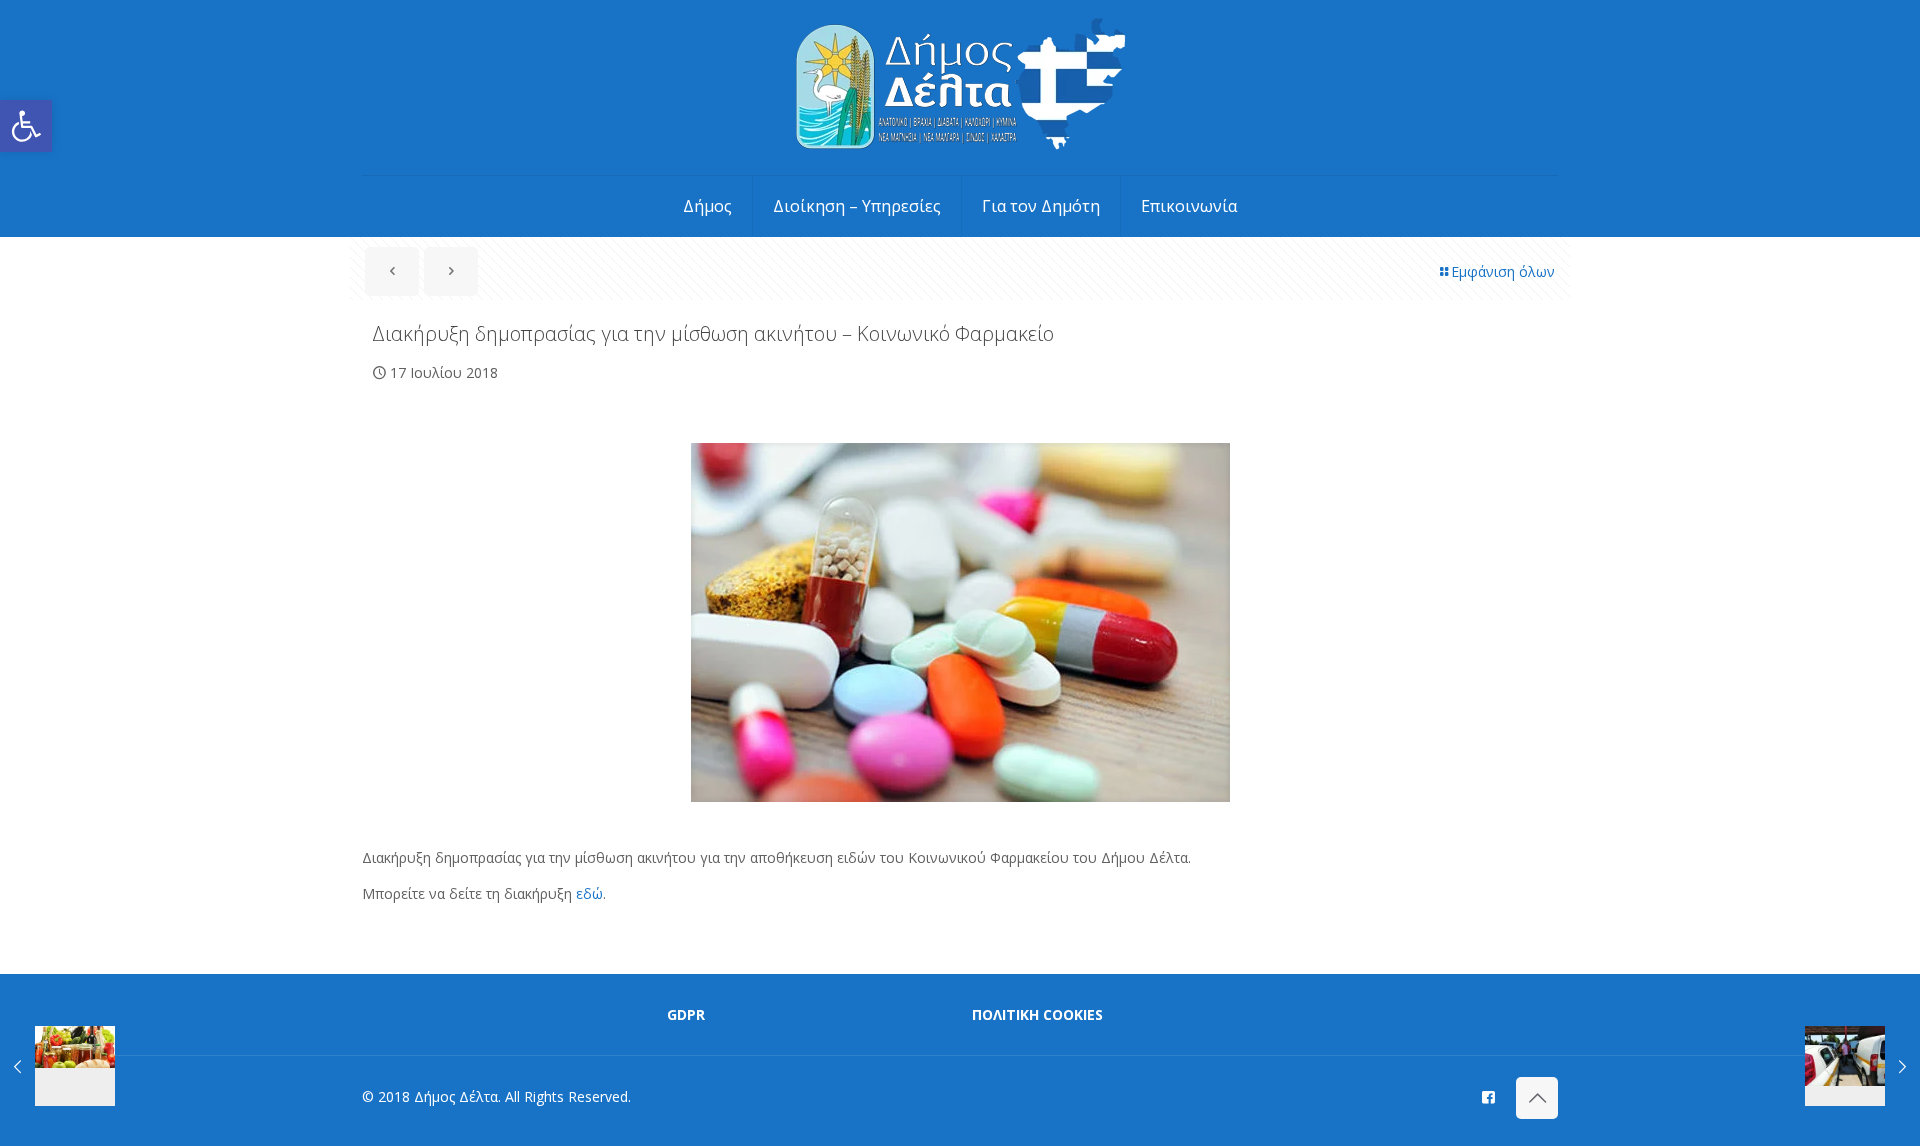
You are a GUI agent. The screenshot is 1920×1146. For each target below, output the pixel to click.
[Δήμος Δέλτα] (960, 87)
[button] (26, 126)
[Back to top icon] (1537, 1098)
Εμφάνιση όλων (1503, 271)
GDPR (686, 1014)
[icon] (1488, 1096)
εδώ (589, 893)
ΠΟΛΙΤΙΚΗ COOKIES (1037, 1014)
